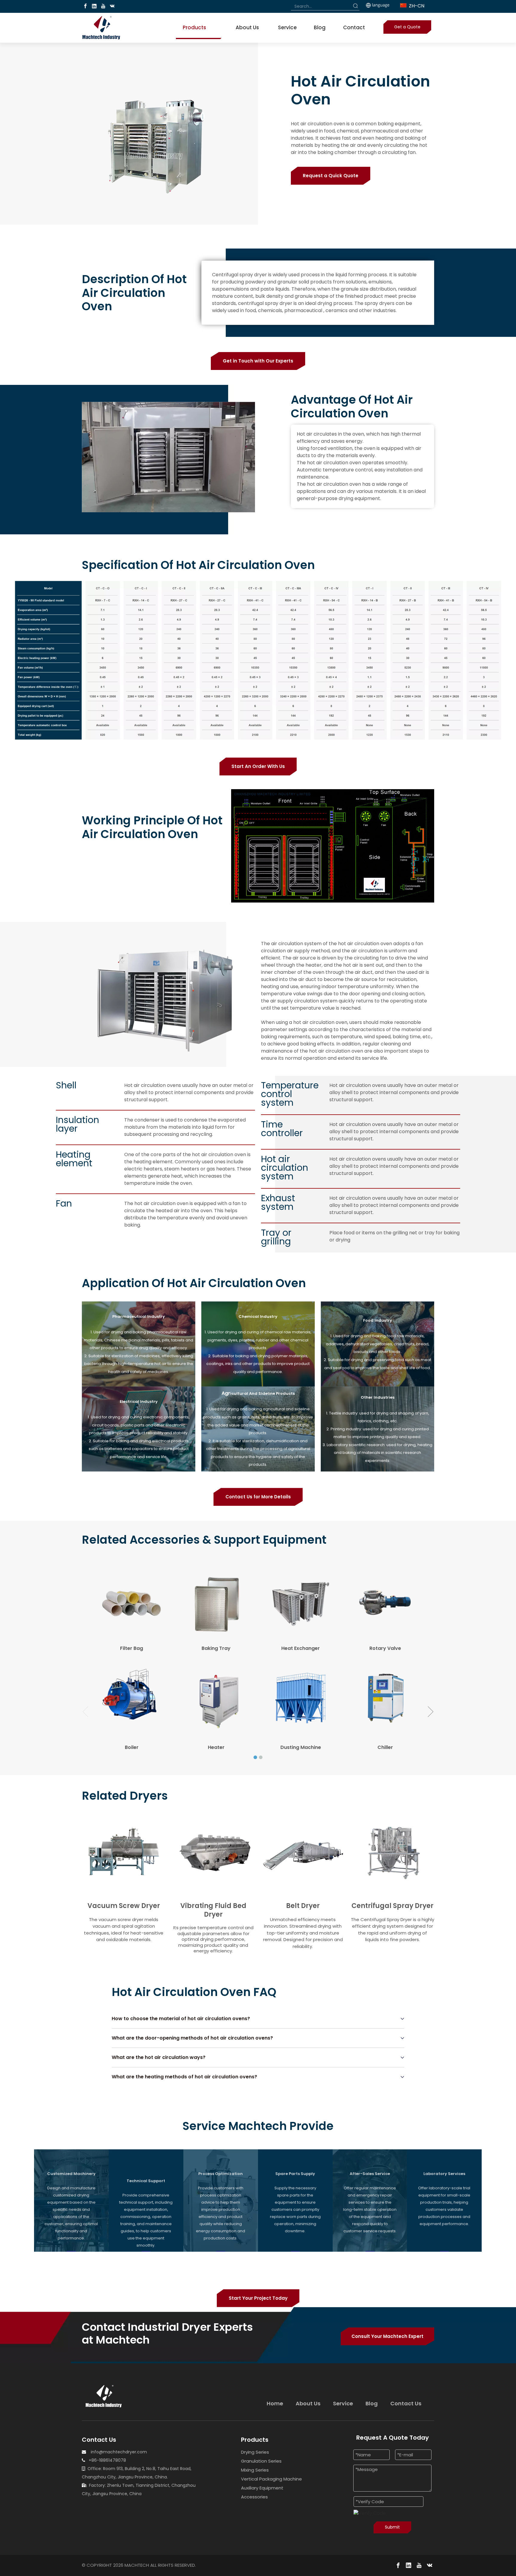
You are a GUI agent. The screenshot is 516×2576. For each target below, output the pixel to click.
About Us (308, 2403)
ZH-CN (415, 6)
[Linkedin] (94, 6)
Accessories (254, 2497)
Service (343, 2403)
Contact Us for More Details (258, 1497)
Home (275, 2403)
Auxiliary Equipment (262, 2488)
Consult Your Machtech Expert (387, 2336)
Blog (372, 2403)
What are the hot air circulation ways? (159, 2057)
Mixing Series (255, 2470)
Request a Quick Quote (331, 176)
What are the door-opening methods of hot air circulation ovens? (192, 2038)
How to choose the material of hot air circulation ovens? (181, 2019)
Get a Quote (407, 27)
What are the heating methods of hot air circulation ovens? (184, 2077)
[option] (132, 1608)
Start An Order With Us (258, 766)
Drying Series (255, 2452)
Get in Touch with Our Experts (258, 361)
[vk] (112, 6)
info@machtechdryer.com (119, 2452)
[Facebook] (85, 6)
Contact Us (406, 2403)
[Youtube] (103, 6)
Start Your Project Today (258, 2298)
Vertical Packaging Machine (271, 2479)
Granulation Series (261, 2461)
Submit (392, 2527)
